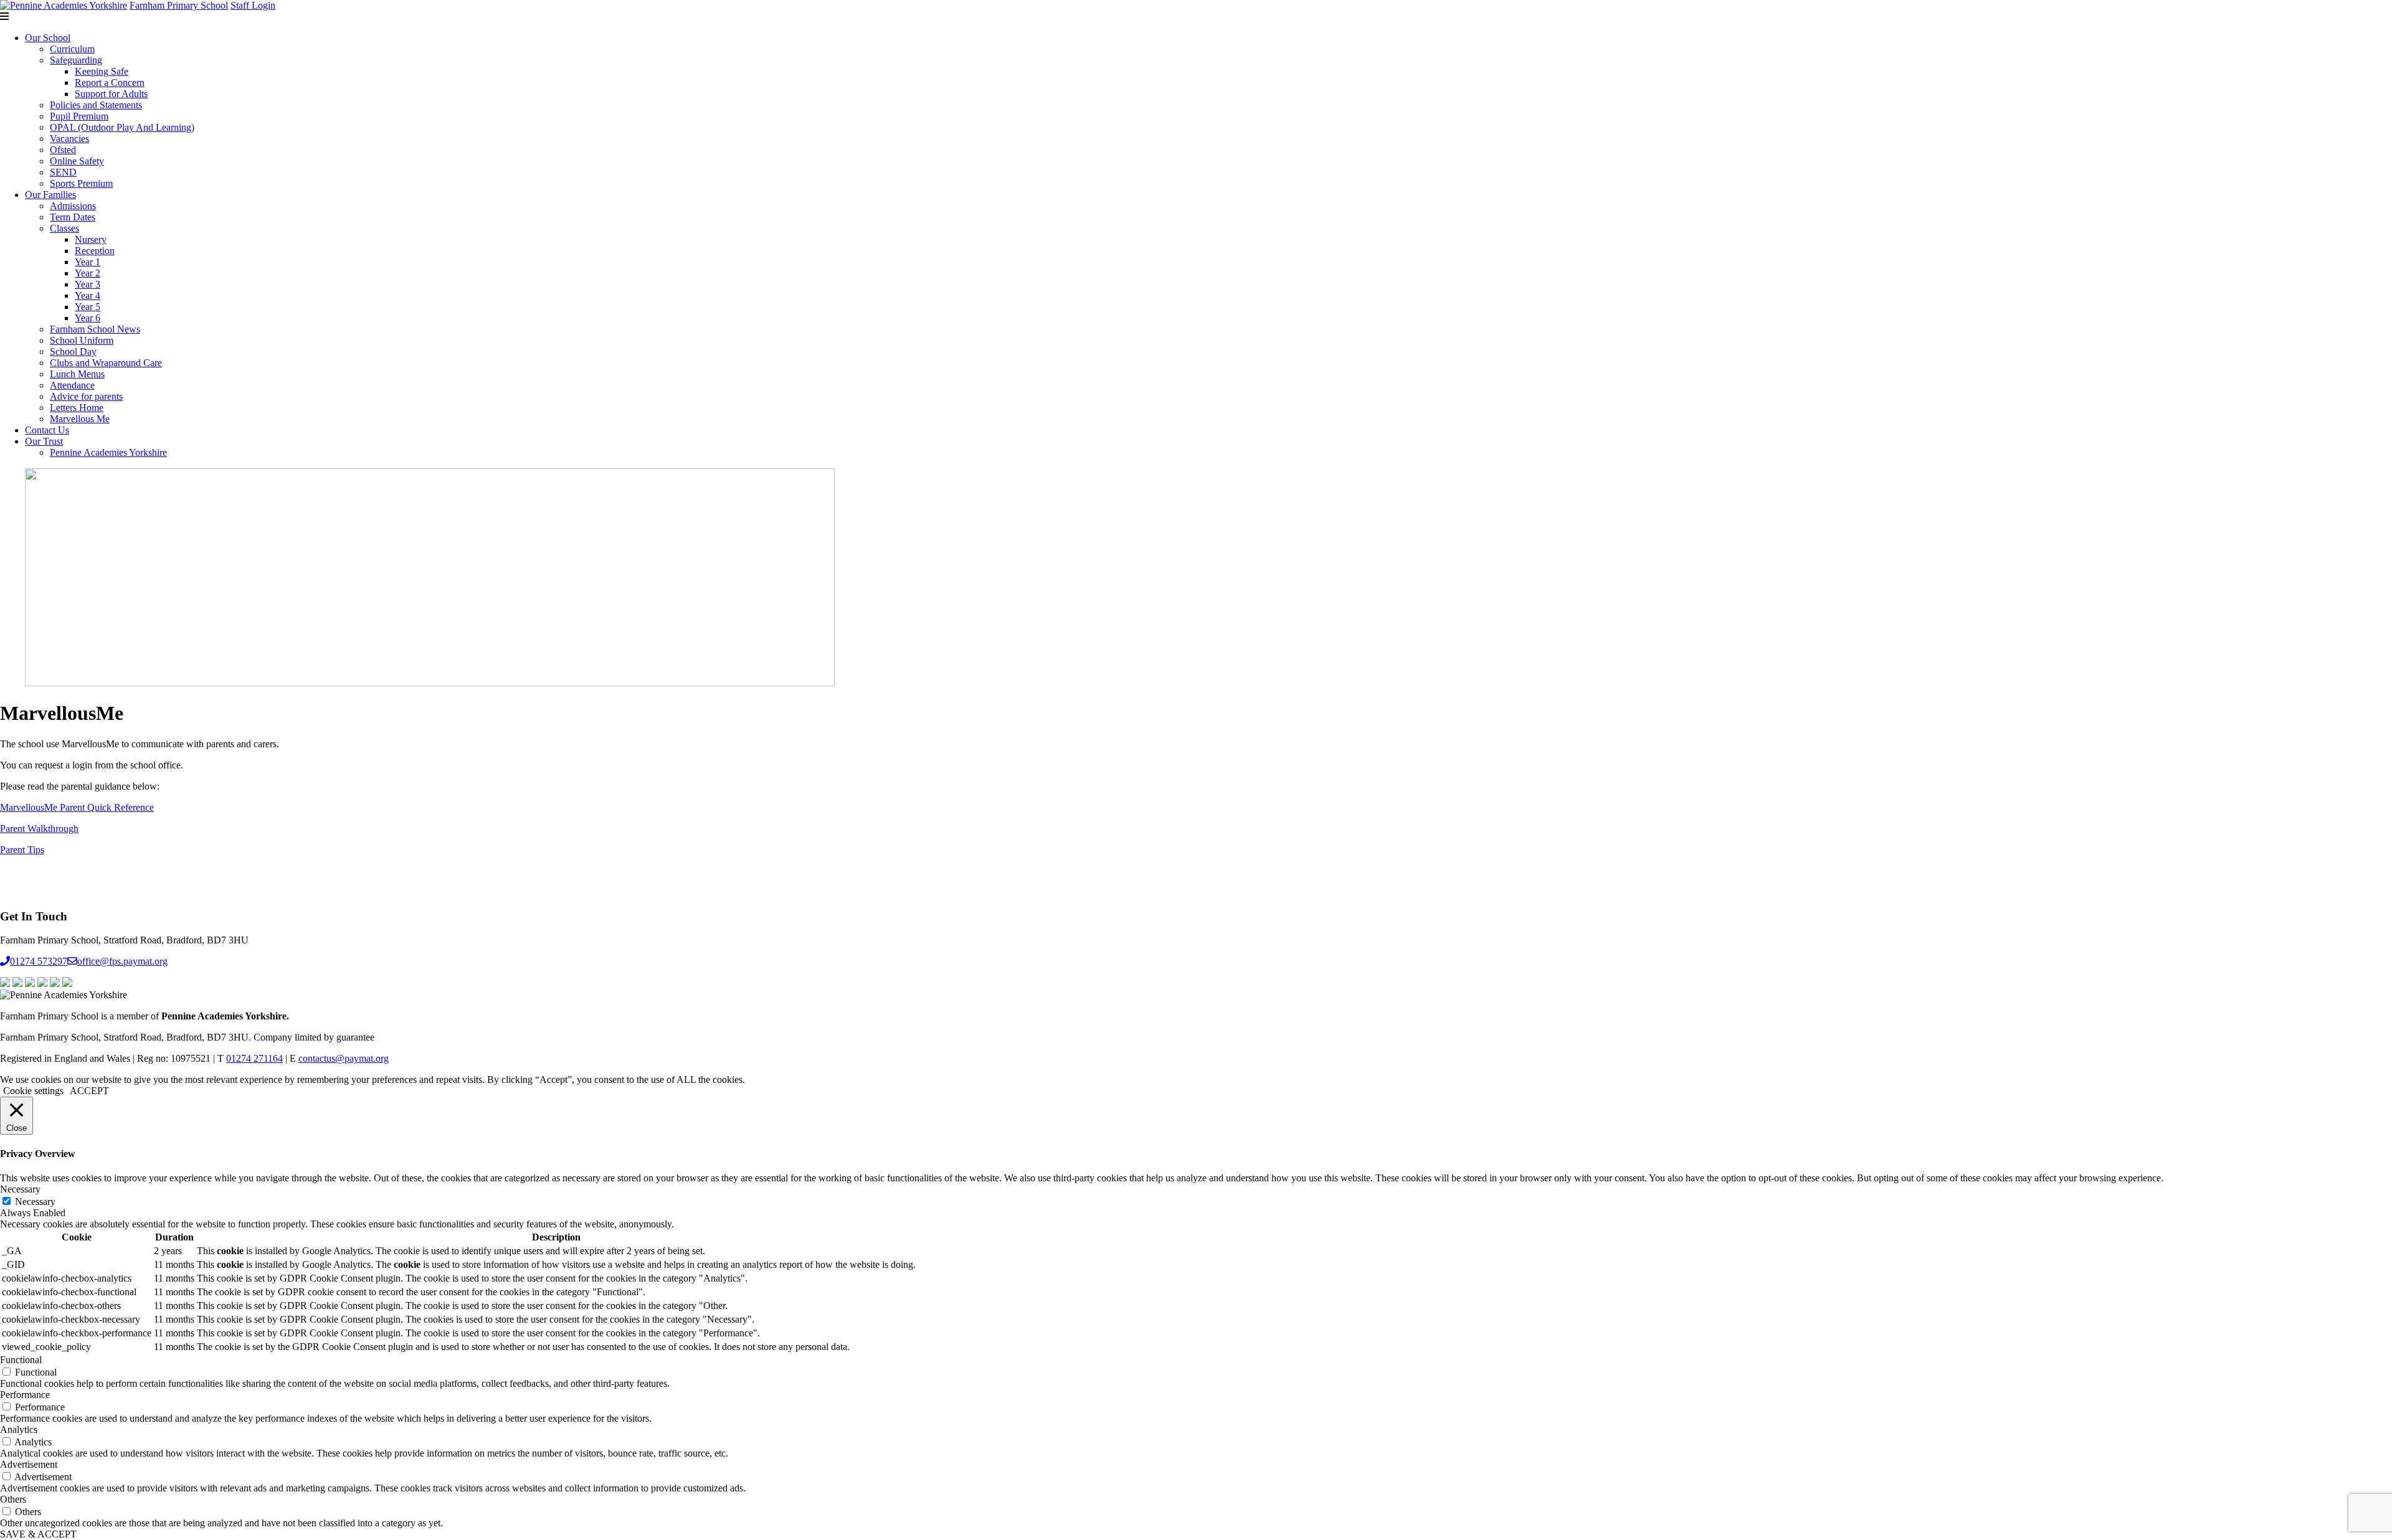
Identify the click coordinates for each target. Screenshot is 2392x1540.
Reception (95, 251)
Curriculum (72, 49)
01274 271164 (254, 1058)
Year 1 (88, 262)
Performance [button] (25, 1395)
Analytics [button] (19, 1429)
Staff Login (253, 5)
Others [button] (13, 1499)
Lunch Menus (77, 374)
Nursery (91, 239)
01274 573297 (39, 961)
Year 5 (88, 307)
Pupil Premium (79, 116)
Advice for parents (86, 396)
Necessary (35, 1202)
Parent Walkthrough (39, 829)
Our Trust (44, 441)
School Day (73, 352)
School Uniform (82, 340)
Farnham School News (95, 329)
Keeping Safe (102, 71)
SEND (63, 172)
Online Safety (77, 161)
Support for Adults (111, 94)
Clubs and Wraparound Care (106, 363)
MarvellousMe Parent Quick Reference (77, 807)
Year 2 (88, 273)
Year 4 (88, 295)
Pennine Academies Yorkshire (108, 452)
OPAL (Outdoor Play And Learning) (122, 127)
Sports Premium (81, 183)
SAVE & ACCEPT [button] (38, 1534)
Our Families (50, 195)
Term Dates (73, 217)
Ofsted (63, 150)
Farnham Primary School (179, 5)
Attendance (72, 385)
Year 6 (88, 318)
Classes (64, 228)
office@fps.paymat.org (122, 961)
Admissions (73, 206)
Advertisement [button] (29, 1464)
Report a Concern (110, 83)
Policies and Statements (96, 105)
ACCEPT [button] (89, 1091)
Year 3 (88, 284)
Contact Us (47, 430)
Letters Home (77, 408)
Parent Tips (22, 850)
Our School (48, 38)
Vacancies (69, 139)
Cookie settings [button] (33, 1091)
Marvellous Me (80, 419)
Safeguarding (76, 60)
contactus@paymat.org (344, 1058)
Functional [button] (21, 1360)
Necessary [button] (20, 1189)
